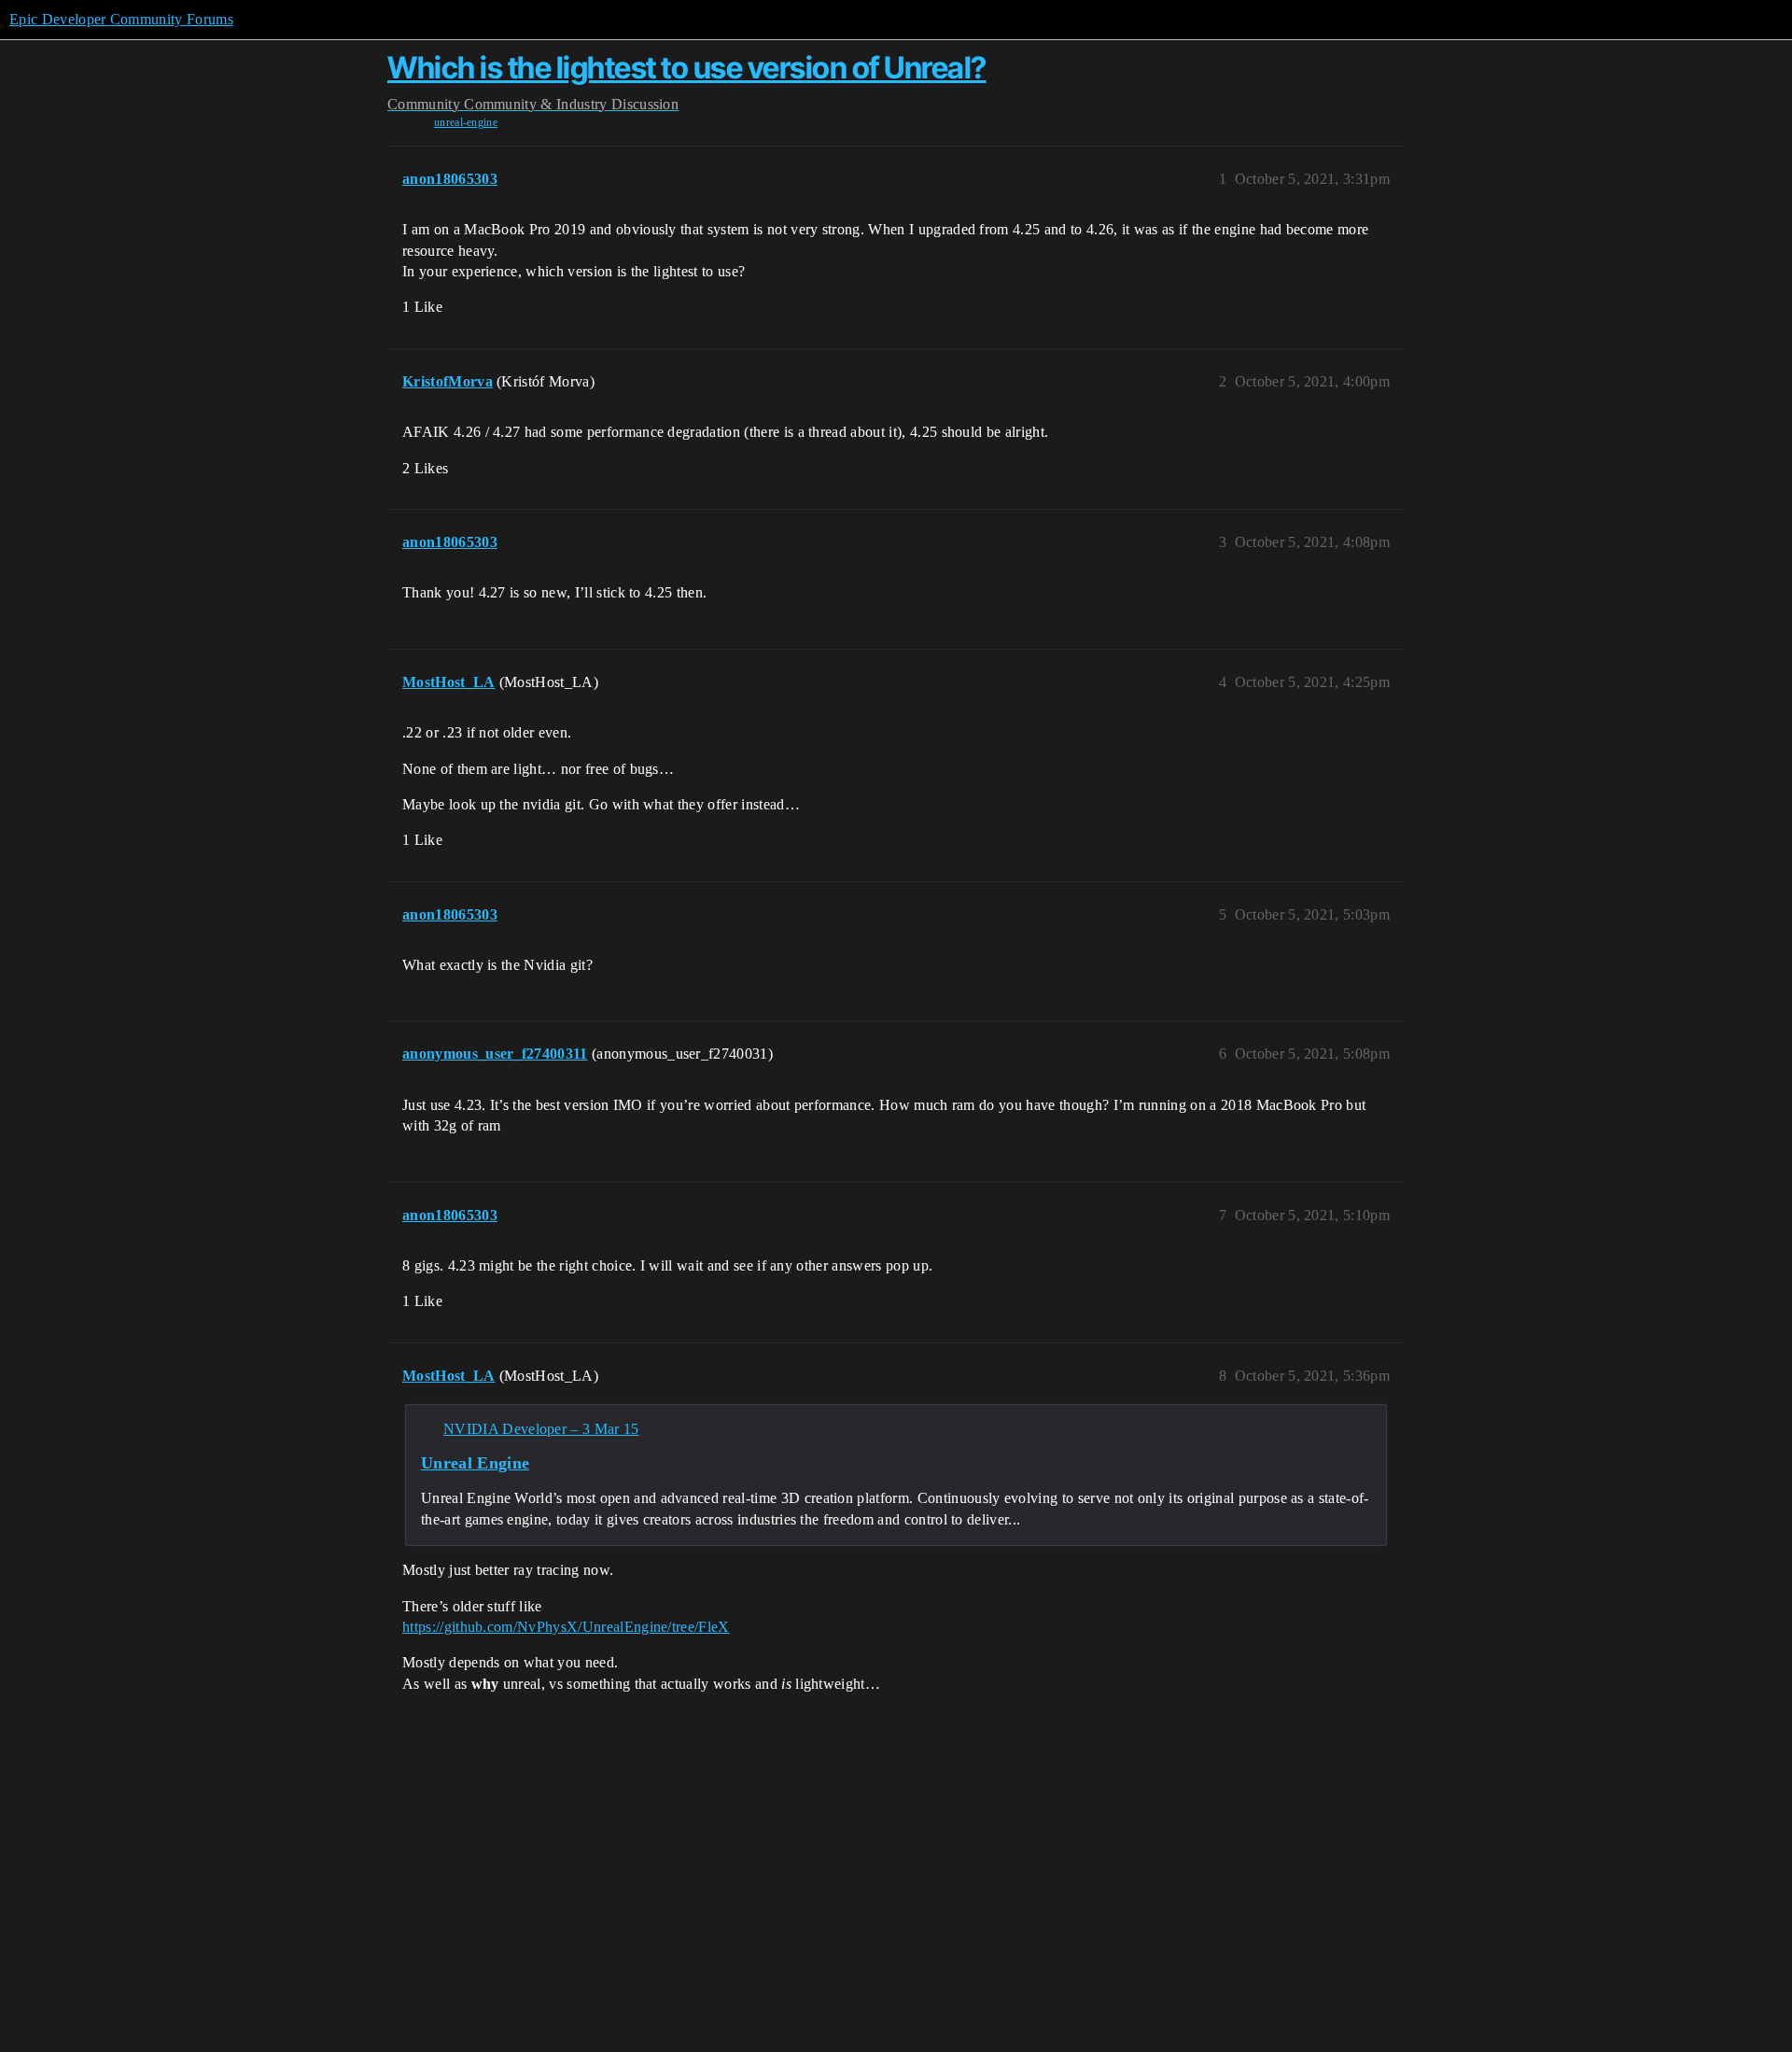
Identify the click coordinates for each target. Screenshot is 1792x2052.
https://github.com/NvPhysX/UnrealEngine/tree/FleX (566, 1627)
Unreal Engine (475, 1463)
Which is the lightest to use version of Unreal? (687, 68)
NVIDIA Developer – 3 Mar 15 (541, 1429)
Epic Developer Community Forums (121, 19)
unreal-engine (466, 122)
